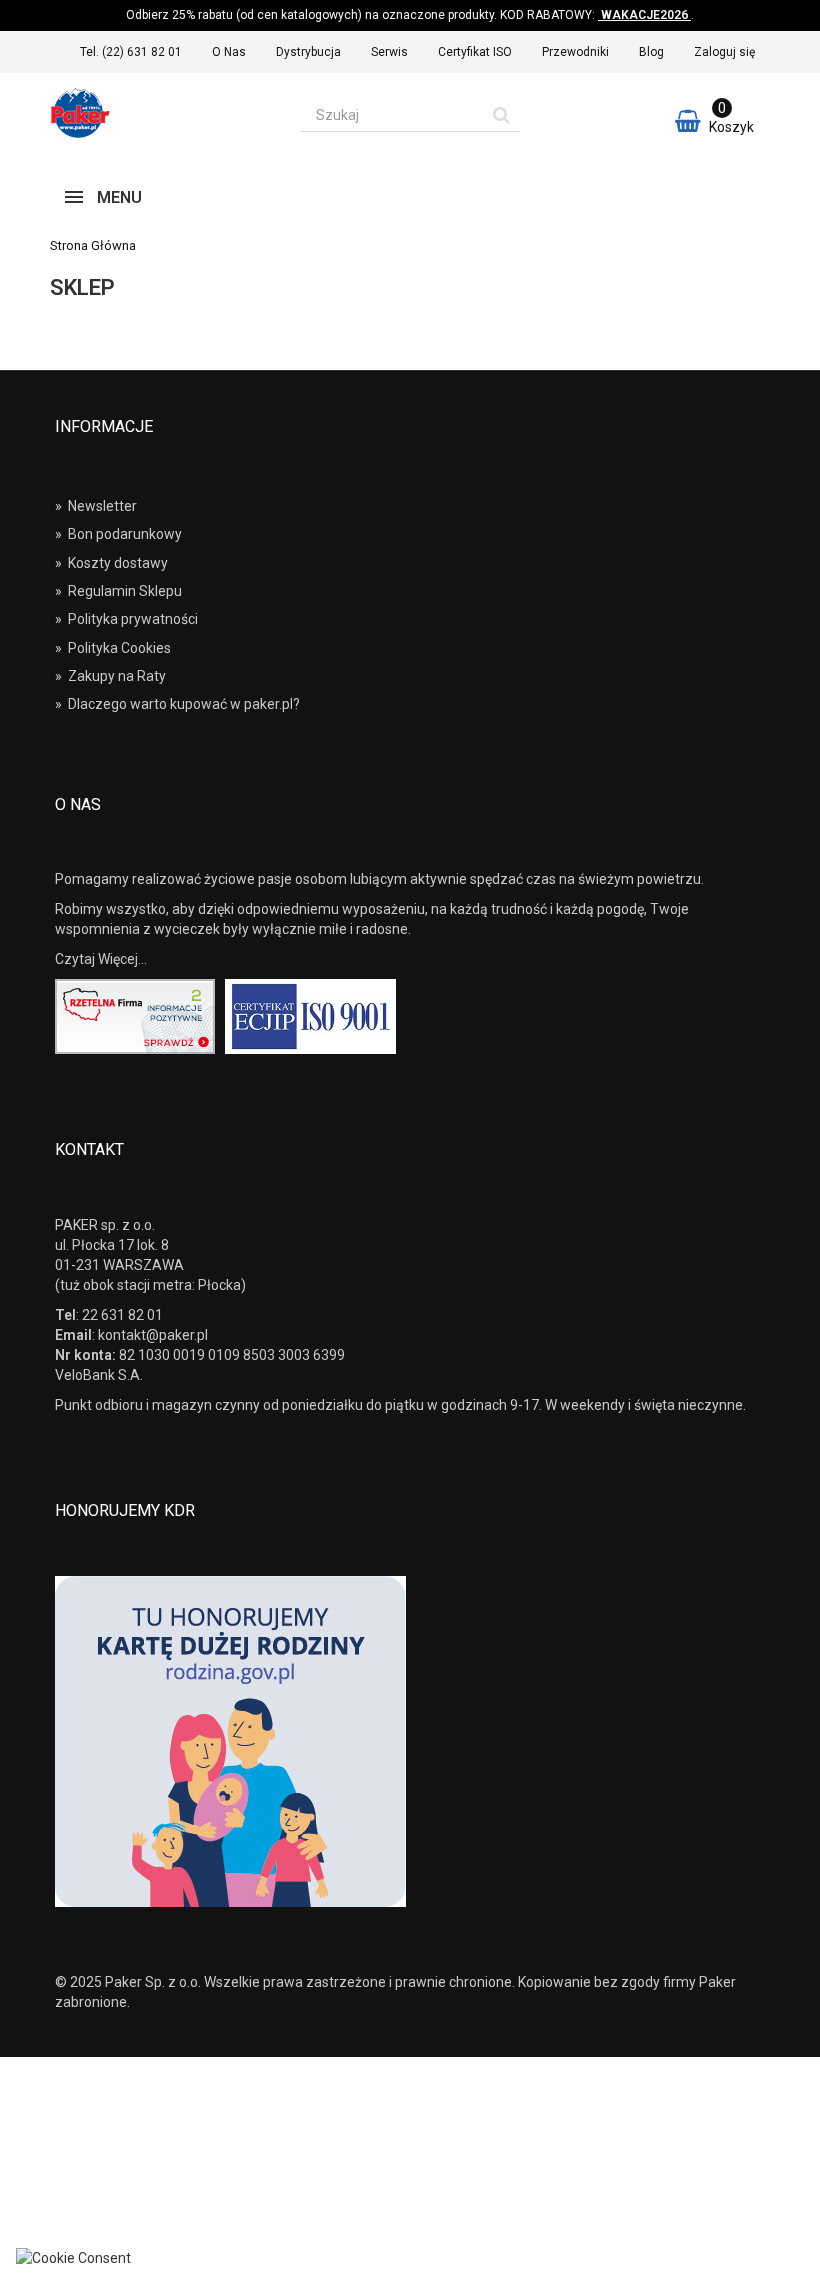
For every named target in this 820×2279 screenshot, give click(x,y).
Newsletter (96, 506)
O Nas (229, 52)
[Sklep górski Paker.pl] (160, 113)
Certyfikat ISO (475, 52)
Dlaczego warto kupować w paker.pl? (177, 704)
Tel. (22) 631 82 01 (131, 52)
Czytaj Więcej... (101, 959)
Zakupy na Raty (110, 676)
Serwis (389, 52)
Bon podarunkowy (118, 534)
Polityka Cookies (113, 648)
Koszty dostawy (111, 563)
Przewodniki (575, 52)
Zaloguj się (724, 52)
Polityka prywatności (126, 619)
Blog (651, 52)
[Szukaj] (501, 115)
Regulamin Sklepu (118, 591)
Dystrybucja (308, 52)
